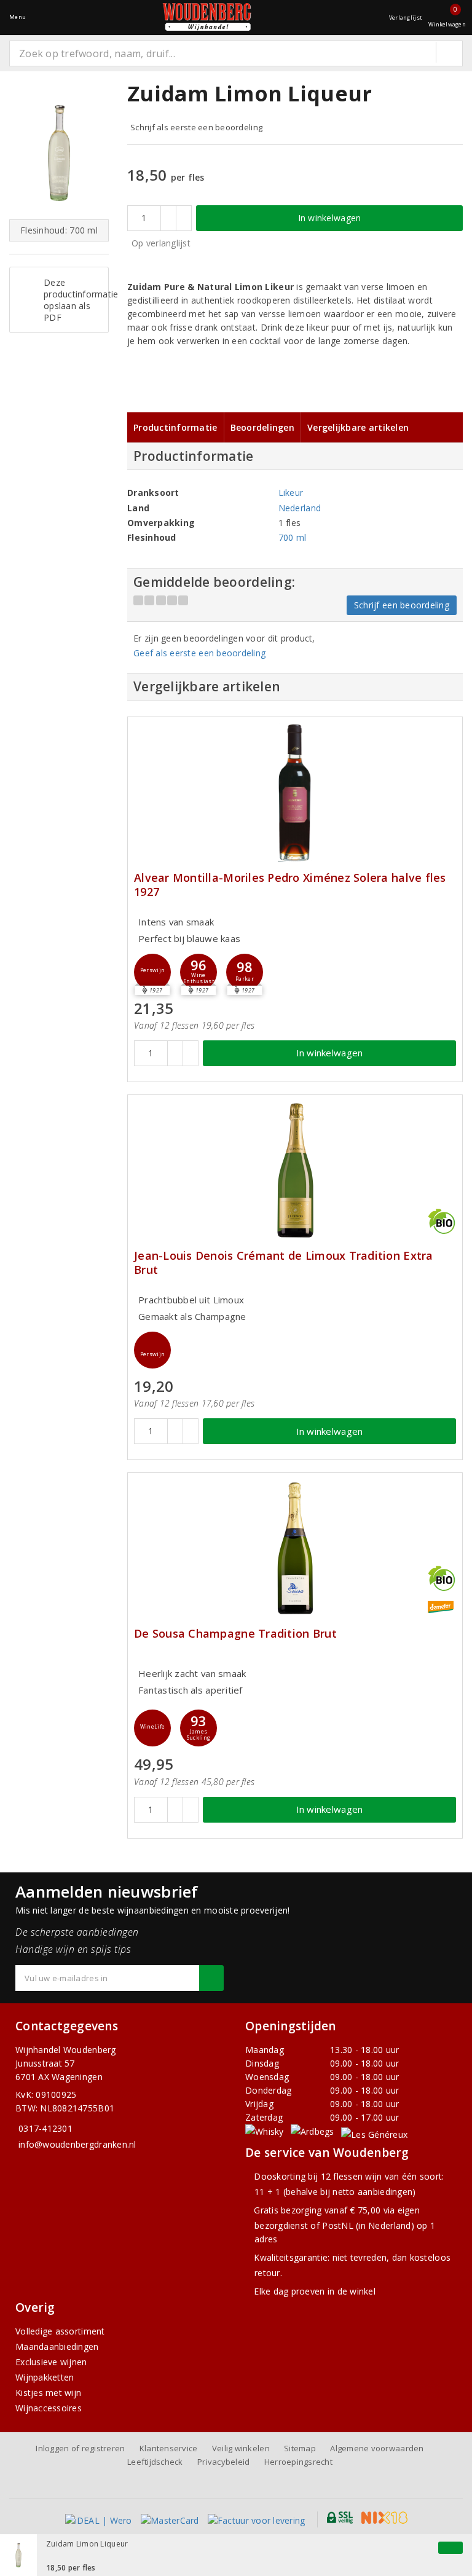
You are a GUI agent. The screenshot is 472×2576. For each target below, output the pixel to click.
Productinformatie (175, 427)
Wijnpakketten (45, 2377)
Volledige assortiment (60, 2331)
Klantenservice (169, 2448)
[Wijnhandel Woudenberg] (207, 17)
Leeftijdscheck (155, 2462)
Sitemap (300, 2448)
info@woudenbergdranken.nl (77, 2144)
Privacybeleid (223, 2462)
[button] (152, 972)
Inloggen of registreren (80, 2448)
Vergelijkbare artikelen (358, 427)
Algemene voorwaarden (377, 2448)
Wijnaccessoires (49, 2408)
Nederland (300, 508)
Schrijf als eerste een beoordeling (196, 127)
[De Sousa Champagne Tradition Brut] (295, 1548)
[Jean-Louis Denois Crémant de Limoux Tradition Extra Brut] (295, 1170)
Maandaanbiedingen (57, 2346)
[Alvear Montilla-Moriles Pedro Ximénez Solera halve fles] (295, 792)
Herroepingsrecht (298, 2462)
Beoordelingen (262, 427)
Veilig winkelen (241, 2448)
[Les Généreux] (374, 2134)
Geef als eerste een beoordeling (199, 653)
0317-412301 (45, 2128)
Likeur (291, 493)
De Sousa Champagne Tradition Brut (235, 1634)
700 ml (293, 537)
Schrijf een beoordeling (402, 605)
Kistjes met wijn (48, 2393)
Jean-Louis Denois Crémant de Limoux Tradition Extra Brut (284, 1263)
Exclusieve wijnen (51, 2362)
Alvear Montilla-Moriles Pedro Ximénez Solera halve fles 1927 (290, 885)
